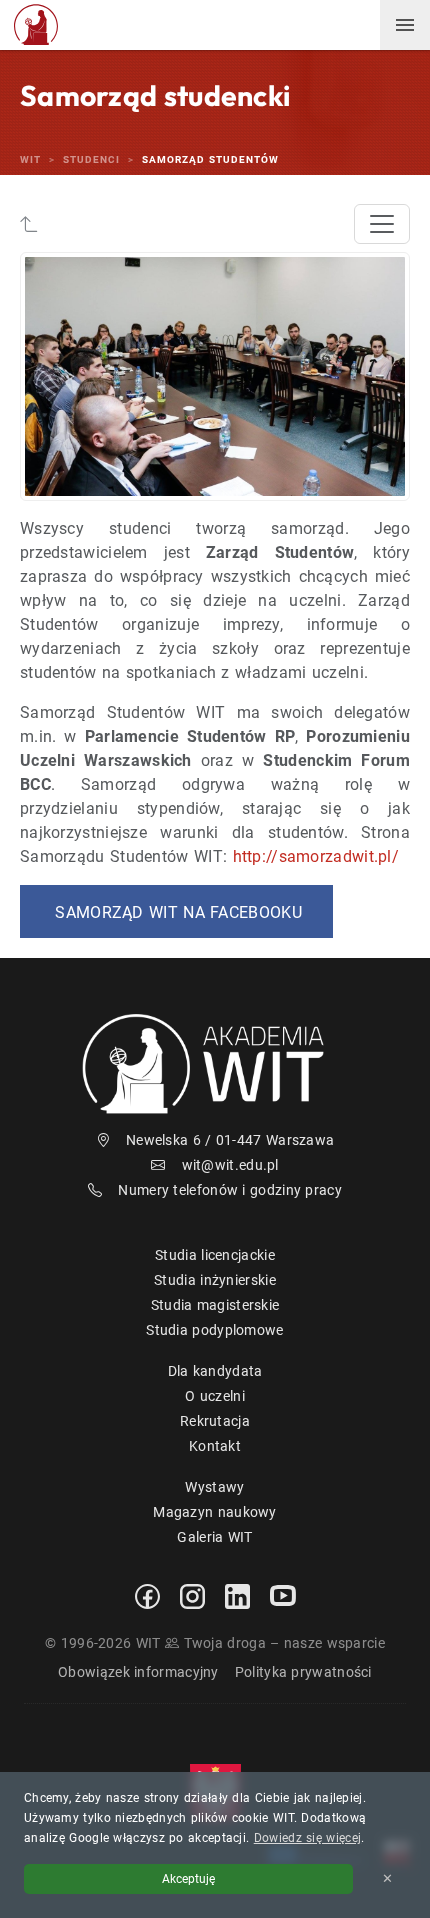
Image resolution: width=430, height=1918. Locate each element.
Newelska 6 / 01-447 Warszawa (230, 1140)
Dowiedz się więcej (307, 1838)
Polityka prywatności (303, 1672)
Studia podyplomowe (214, 1330)
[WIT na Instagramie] (192, 1596)
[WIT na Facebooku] (147, 1596)
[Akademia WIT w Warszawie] (36, 23)
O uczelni (215, 1396)
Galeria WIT (214, 1537)
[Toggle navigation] (382, 224)
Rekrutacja (215, 1421)
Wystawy (214, 1487)
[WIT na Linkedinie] (237, 1596)
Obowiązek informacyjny (138, 1672)
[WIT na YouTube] (283, 1596)
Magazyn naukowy (215, 1512)
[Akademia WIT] (215, 1064)
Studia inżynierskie (215, 1280)
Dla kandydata (215, 1371)
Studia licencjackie (215, 1255)
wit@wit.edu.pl (230, 1165)
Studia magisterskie (215, 1305)
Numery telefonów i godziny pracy (230, 1190)
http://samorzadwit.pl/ (316, 856)
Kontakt (215, 1446)
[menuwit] (405, 25)
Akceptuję (188, 1879)
